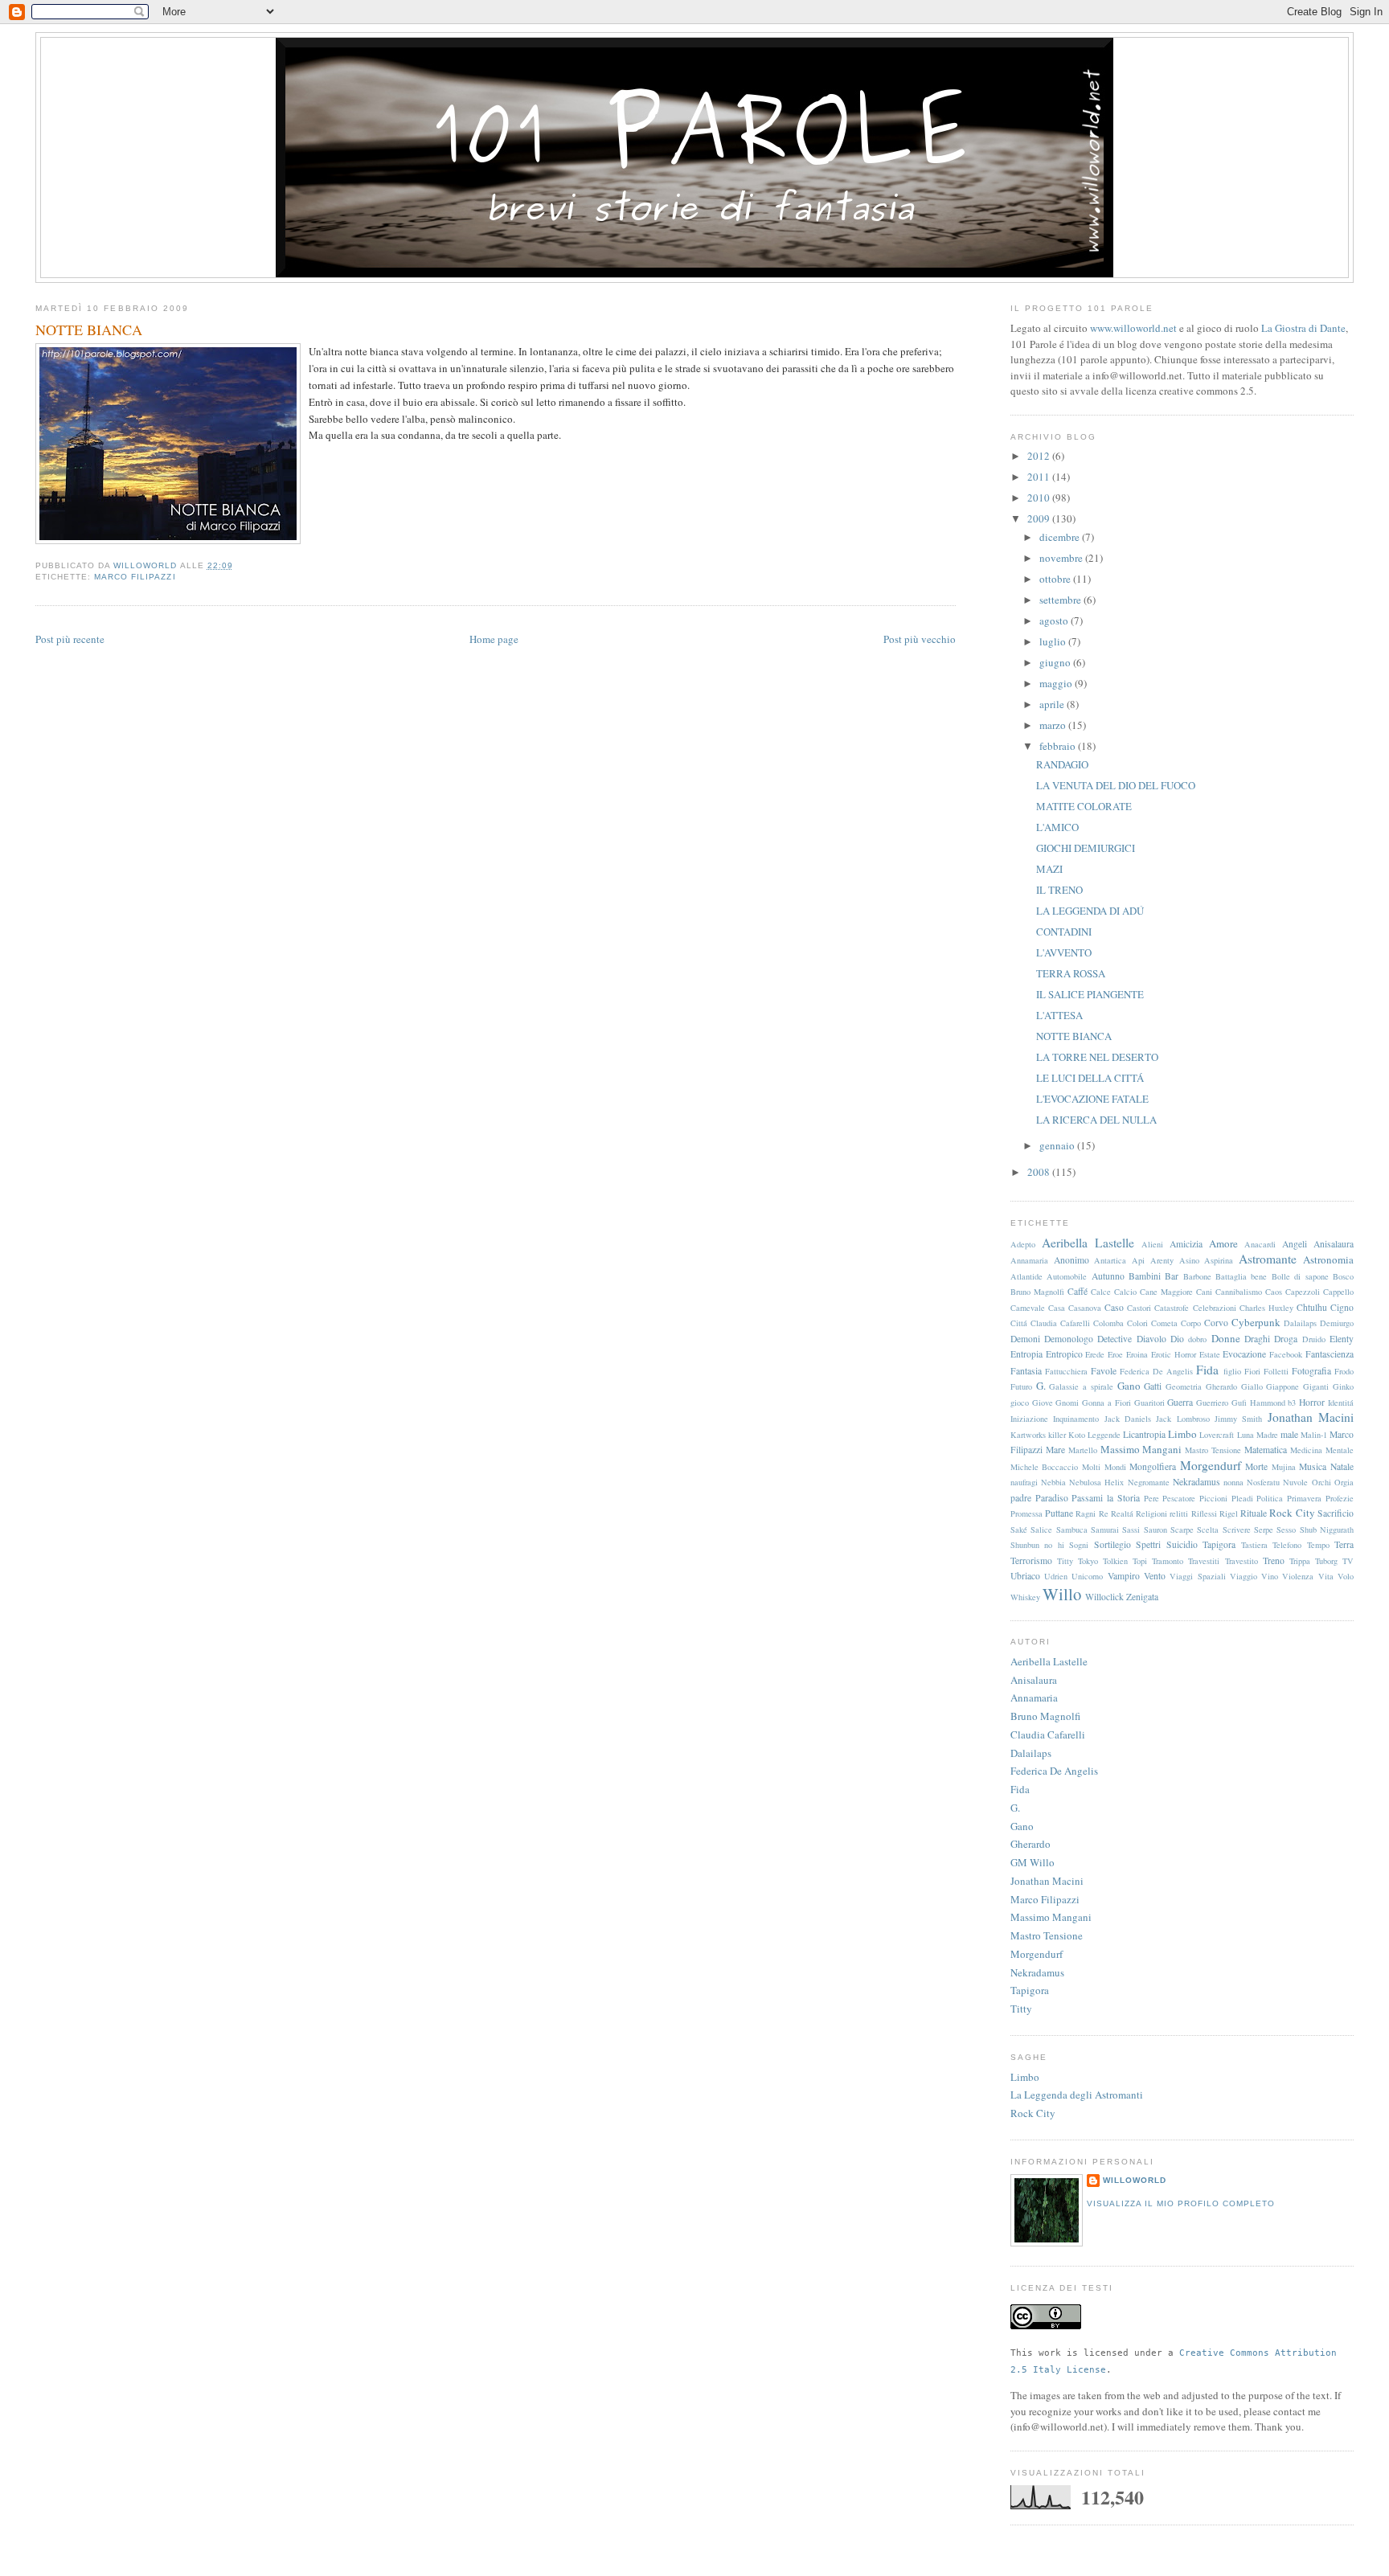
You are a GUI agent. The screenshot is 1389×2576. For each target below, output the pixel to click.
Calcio (1125, 1292)
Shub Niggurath (1327, 1530)
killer (1057, 1435)
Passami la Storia (1105, 1498)
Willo (1062, 1594)
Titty (1065, 1561)
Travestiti (1204, 1561)
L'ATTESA (1059, 1015)
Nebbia (1053, 1482)
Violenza (1298, 1576)
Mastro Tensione (1213, 1450)
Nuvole (1295, 1482)
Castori (1139, 1308)
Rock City (1292, 1513)
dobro (1197, 1339)
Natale (1342, 1466)
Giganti (1316, 1386)
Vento (1155, 1576)
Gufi (1239, 1403)
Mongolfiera (1153, 1466)
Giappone (1282, 1386)
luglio (1054, 641)
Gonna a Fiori (1106, 1403)
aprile (1053, 704)
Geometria (1184, 1386)
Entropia (1026, 1354)
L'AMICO (1057, 827)
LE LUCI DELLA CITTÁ (1090, 1078)
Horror (1312, 1402)
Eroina (1137, 1354)
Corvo (1216, 1323)
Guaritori (1149, 1403)
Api (1138, 1260)
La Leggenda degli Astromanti (1077, 2095)
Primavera (1304, 1498)
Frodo (1344, 1371)
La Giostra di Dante (1303, 328)
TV (1348, 1561)
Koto (1077, 1435)
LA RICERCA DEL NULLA (1096, 1120)
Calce (1101, 1292)
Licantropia (1144, 1434)
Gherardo (1221, 1386)
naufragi (1024, 1482)
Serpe (1264, 1530)
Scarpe (1182, 1530)
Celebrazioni (1215, 1308)
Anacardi (1260, 1244)
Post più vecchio (920, 639)
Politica (1270, 1498)
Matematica (1266, 1450)
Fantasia (1026, 1371)
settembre (1061, 600)
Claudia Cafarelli (1060, 1323)
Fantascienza (1330, 1354)
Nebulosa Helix (1096, 1482)
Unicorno (1087, 1576)
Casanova (1085, 1308)
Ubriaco (1025, 1576)
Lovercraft (1217, 1435)
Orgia (1344, 1482)
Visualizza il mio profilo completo (1181, 2203)
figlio (1232, 1371)
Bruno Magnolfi (1037, 1292)
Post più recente (70, 639)
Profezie (1340, 1498)
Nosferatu (1263, 1482)
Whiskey (1025, 1597)
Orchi (1321, 1482)
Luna (1246, 1435)
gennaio (1058, 1145)
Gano (1129, 1386)
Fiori (1252, 1371)
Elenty (1342, 1339)
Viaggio (1244, 1576)
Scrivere (1237, 1530)
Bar (1172, 1276)
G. (1041, 1386)
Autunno (1108, 1276)
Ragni (1086, 1513)
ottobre (1056, 579)
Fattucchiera (1066, 1371)
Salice (1041, 1530)
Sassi (1131, 1530)
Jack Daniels (1128, 1419)
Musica (1313, 1466)
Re (1104, 1513)
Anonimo (1071, 1260)
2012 (1040, 456)
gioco (1020, 1403)
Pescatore (1179, 1498)
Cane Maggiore (1166, 1292)
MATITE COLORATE (1084, 806)
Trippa (1300, 1561)
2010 (1040, 498)
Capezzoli (1303, 1292)
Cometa (1164, 1323)
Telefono (1287, 1545)
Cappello (1338, 1292)
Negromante (1149, 1482)
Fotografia (1311, 1371)
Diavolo (1151, 1339)
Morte (1256, 1466)
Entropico (1064, 1354)
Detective (1114, 1339)
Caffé (1078, 1291)
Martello (1083, 1450)
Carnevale (1028, 1308)
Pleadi (1242, 1498)
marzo (1054, 725)
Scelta (1208, 1530)
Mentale (1340, 1450)
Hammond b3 (1273, 1403)
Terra (1344, 1544)
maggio (1057, 683)
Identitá (1341, 1403)
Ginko (1343, 1386)
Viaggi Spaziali (1197, 1576)
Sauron (1155, 1530)
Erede (1095, 1354)
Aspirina (1219, 1260)
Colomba (1108, 1323)
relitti (1179, 1513)
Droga (1286, 1339)
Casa (1057, 1308)
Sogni (1079, 1545)
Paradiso (1052, 1498)
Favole (1104, 1371)
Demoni (1025, 1339)
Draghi (1257, 1339)
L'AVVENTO (1064, 952)
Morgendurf (1211, 1465)
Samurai (1105, 1530)
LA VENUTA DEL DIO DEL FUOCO (1116, 785)
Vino (1270, 1576)
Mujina (1284, 1467)
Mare (1055, 1450)
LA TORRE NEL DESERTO (1097, 1057)
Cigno (1342, 1307)
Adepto (1023, 1244)
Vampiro (1124, 1576)
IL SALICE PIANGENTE (1090, 994)
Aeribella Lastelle (1088, 1243)
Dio (1177, 1339)
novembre (1062, 558)
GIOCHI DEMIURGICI (1086, 848)
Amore (1223, 1243)
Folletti (1276, 1371)
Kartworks (1028, 1435)
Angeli (1295, 1244)
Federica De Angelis (1156, 1371)
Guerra (1180, 1402)
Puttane (1059, 1513)
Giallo (1252, 1386)
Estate (1210, 1354)
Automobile (1067, 1276)
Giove (1043, 1403)
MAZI (1049, 869)
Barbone (1197, 1276)
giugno (1056, 662)
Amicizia (1186, 1244)
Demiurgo (1337, 1323)
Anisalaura (1334, 1244)
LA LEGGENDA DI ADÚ (1090, 911)
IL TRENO (1059, 890)
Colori (1137, 1323)
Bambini (1145, 1276)
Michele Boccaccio (1045, 1467)
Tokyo (1088, 1561)
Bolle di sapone (1300, 1276)
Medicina (1306, 1450)
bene (1259, 1276)
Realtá (1122, 1513)
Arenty (1162, 1260)
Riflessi (1204, 1513)
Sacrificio (1336, 1513)
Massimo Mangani (1141, 1449)
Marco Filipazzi (135, 577)
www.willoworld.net (1133, 328)
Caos (1274, 1292)
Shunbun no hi (1037, 1545)
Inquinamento (1076, 1419)
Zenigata (1142, 1597)
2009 (1040, 518)
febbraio (1059, 746)
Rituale (1254, 1513)
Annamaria (1029, 1260)
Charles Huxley (1266, 1308)
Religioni (1151, 1513)
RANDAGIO (1062, 764)
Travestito (1241, 1561)
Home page (494, 639)
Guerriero (1212, 1403)
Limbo (1182, 1434)
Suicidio (1182, 1544)
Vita (1326, 1576)
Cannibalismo (1239, 1292)
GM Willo (1033, 1862)
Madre (1267, 1435)
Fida (1207, 1370)
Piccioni (1213, 1498)
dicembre (1061, 537)
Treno (1274, 1560)
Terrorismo (1031, 1560)
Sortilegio (1112, 1544)
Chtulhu (1312, 1307)
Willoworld (1135, 2180)
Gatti (1153, 1386)
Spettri (1148, 1544)
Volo (1346, 1576)
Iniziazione (1029, 1419)
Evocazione (1244, 1354)
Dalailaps (1300, 1323)
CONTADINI (1064, 932)
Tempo (1318, 1545)
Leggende (1104, 1435)
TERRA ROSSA (1071, 973)
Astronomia (1328, 1259)
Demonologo (1069, 1339)
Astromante (1268, 1259)
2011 (1040, 477)
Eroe (1115, 1354)
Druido (1314, 1339)
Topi (1140, 1561)
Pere (1151, 1498)
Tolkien (1115, 1561)
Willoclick (1104, 1597)
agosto (1055, 620)
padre (1021, 1498)
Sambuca (1072, 1530)
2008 (1040, 1172)
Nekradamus (1196, 1482)
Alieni (1152, 1244)
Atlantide (1026, 1276)
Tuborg (1326, 1561)
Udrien (1056, 1576)
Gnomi (1067, 1403)
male (1289, 1434)
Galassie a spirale (1081, 1386)
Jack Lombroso (1182, 1419)
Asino (1189, 1260)
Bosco (1343, 1276)
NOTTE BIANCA (1074, 1036)
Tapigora (1219, 1544)
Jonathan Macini (1311, 1417)
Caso (1114, 1307)
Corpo (1191, 1323)
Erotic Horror (1174, 1354)
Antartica (1110, 1260)
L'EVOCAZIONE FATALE (1092, 1099)
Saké (1019, 1530)
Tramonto (1168, 1561)
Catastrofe (1172, 1308)
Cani (1204, 1292)
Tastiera (1254, 1545)
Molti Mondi (1104, 1467)
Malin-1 (1314, 1435)
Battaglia (1231, 1276)
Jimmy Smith (1238, 1419)
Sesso (1286, 1530)
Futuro (1021, 1386)
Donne (1226, 1338)
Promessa (1026, 1513)
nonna (1233, 1482)
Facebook (1286, 1354)
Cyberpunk (1256, 1322)
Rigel (1229, 1513)
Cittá (1019, 1323)
